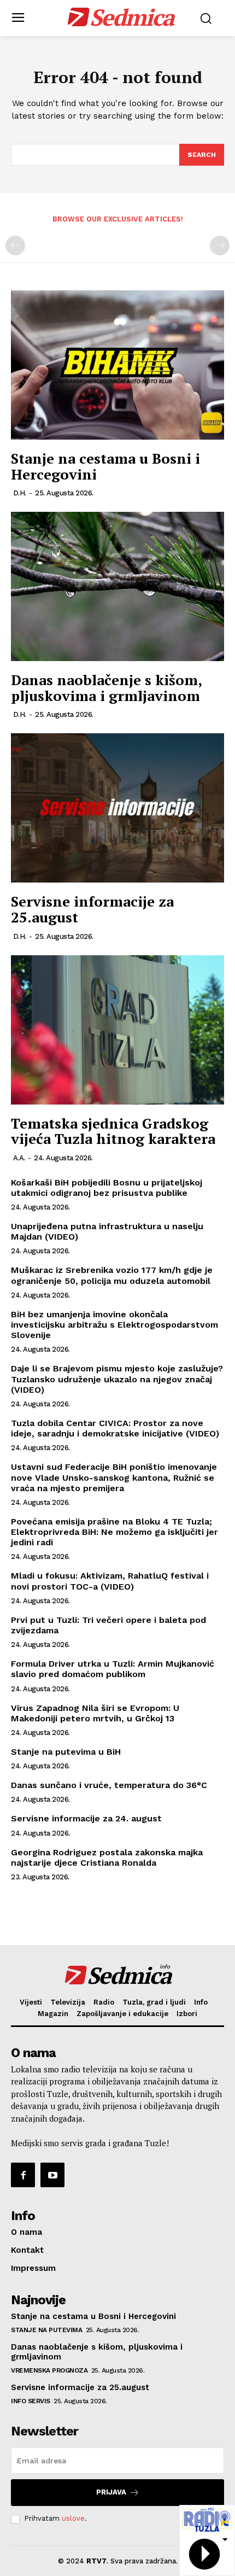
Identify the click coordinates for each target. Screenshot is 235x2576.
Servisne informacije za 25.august (92, 909)
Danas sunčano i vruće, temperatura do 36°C (109, 1785)
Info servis (31, 2401)
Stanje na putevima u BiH (66, 1752)
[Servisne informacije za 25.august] (117, 808)
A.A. (19, 1158)
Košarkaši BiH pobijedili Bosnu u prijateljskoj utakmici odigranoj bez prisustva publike (107, 1188)
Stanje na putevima (46, 2330)
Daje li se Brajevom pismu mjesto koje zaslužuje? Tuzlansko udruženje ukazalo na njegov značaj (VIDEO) (117, 1379)
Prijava (111, 2492)
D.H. (20, 493)
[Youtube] (52, 2175)
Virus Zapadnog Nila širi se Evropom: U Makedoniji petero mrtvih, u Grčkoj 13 (95, 1713)
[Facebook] (23, 2175)
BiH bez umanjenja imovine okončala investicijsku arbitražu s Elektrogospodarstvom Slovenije (114, 1325)
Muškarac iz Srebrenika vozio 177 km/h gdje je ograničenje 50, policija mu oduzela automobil (112, 1275)
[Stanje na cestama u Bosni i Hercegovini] (117, 365)
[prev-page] (15, 246)
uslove (73, 2518)
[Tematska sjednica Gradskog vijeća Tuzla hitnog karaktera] (117, 1030)
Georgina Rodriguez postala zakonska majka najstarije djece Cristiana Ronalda (107, 1857)
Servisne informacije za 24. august (86, 1818)
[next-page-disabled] (220, 246)
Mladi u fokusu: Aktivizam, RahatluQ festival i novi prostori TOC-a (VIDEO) (110, 1581)
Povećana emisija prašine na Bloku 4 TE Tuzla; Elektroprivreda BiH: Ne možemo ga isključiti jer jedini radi (114, 1532)
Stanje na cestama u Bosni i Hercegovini (105, 466)
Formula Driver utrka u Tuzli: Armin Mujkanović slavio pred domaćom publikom (113, 1669)
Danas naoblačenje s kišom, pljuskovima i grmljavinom (106, 688)
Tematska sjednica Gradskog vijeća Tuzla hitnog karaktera (113, 1131)
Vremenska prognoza (49, 2370)
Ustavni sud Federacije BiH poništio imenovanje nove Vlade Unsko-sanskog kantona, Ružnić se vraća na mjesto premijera (114, 1477)
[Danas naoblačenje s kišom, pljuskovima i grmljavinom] (117, 586)
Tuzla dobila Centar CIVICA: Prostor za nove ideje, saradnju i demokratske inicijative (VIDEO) (115, 1428)
